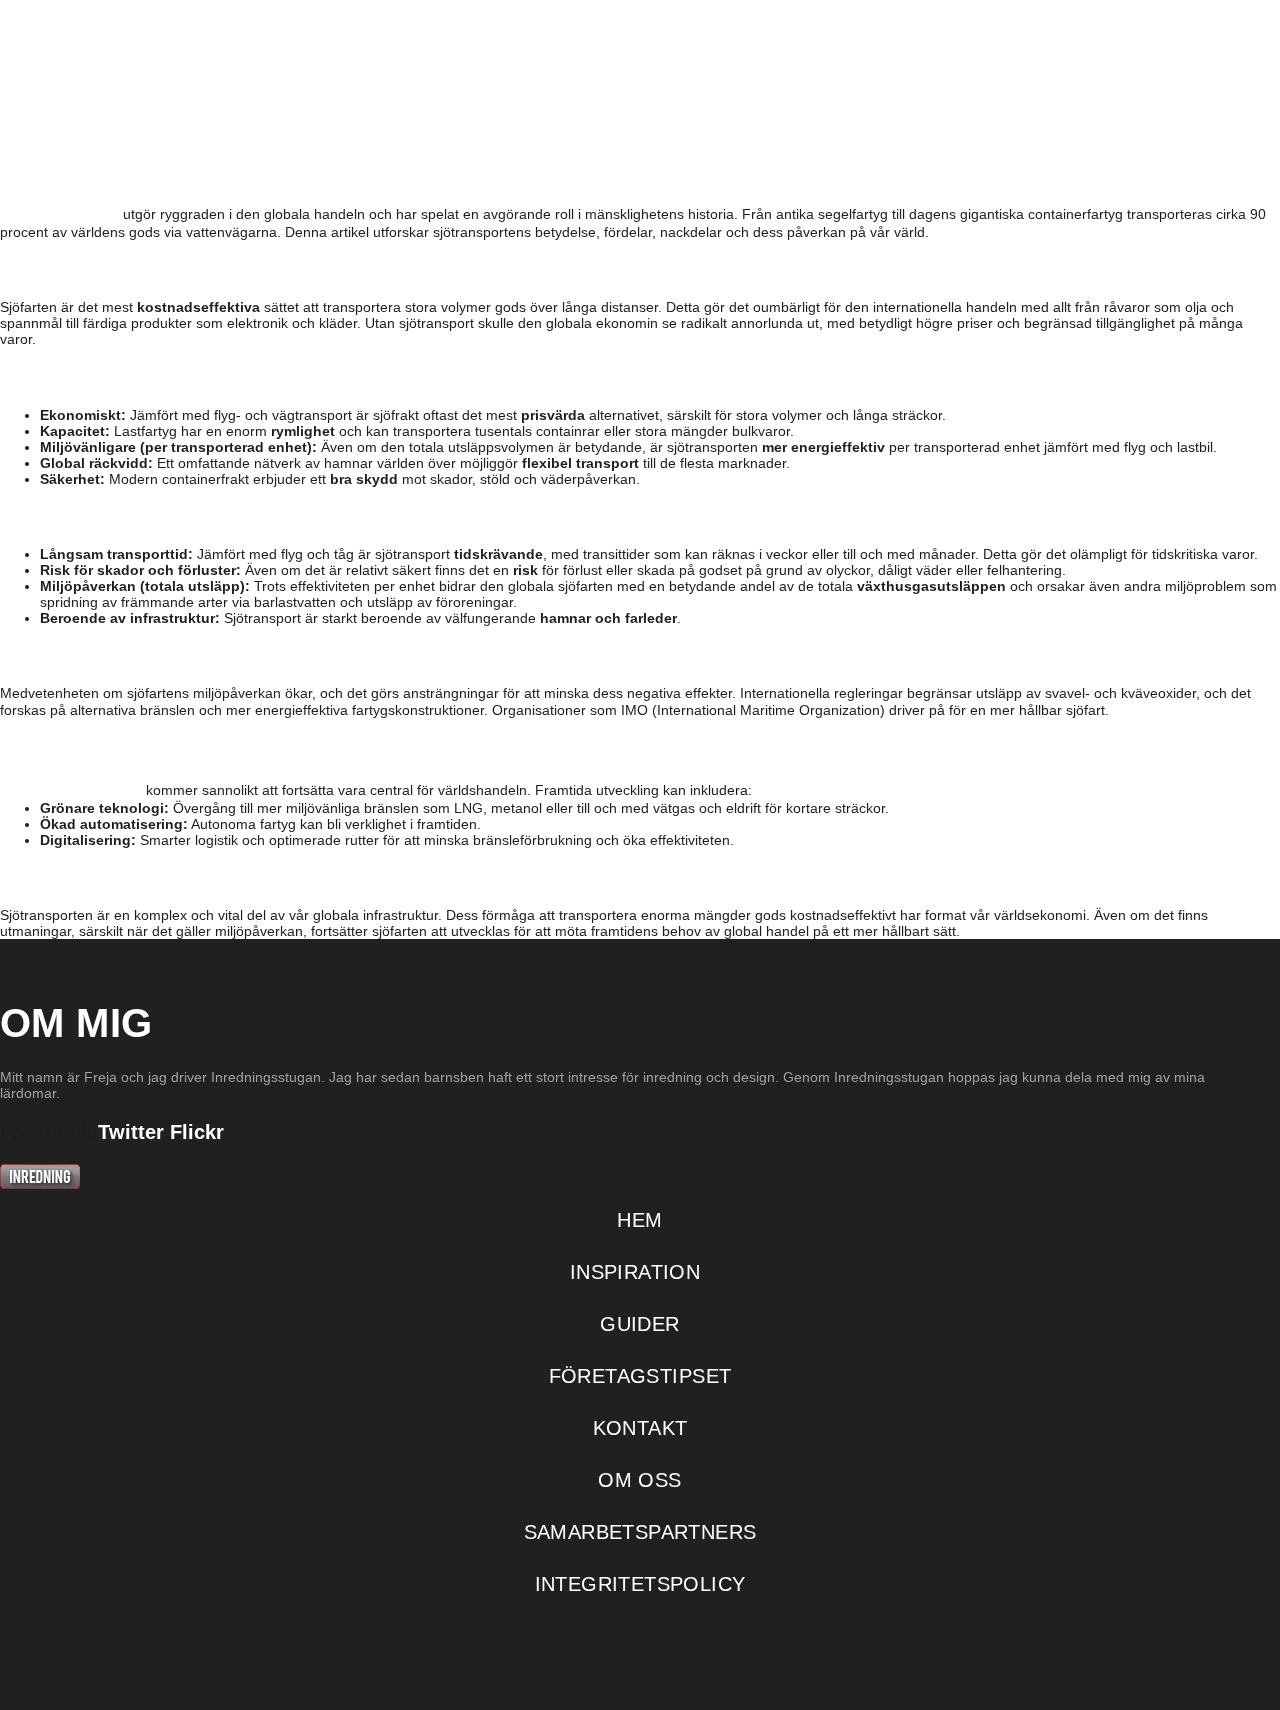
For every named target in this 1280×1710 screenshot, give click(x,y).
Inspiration (486, 122)
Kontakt (1009, 122)
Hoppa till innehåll (87, 11)
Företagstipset (823, 122)
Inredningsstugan (147, 58)
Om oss (1144, 122)
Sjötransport (59, 212)
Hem (352, 122)
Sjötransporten (71, 788)
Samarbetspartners (640, 1532)
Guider (645, 122)
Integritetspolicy (640, 1584)
